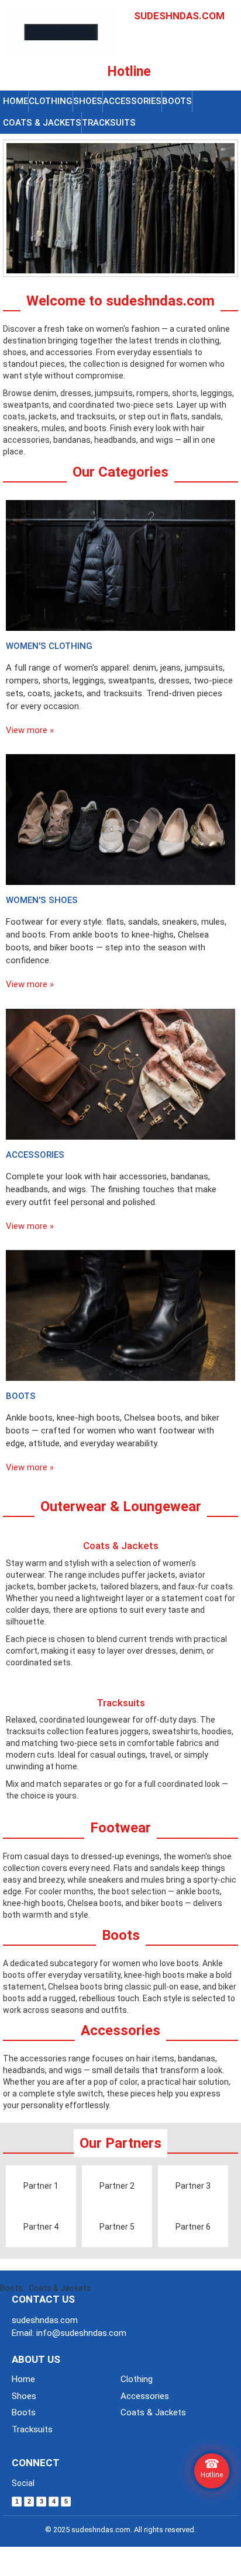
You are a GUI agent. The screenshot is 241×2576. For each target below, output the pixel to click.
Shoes (88, 101)
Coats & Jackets (42, 123)
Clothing (51, 101)
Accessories (132, 101)
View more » (30, 730)
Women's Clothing (49, 646)
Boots (177, 101)
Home (16, 101)
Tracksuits (109, 123)
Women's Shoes (42, 900)
